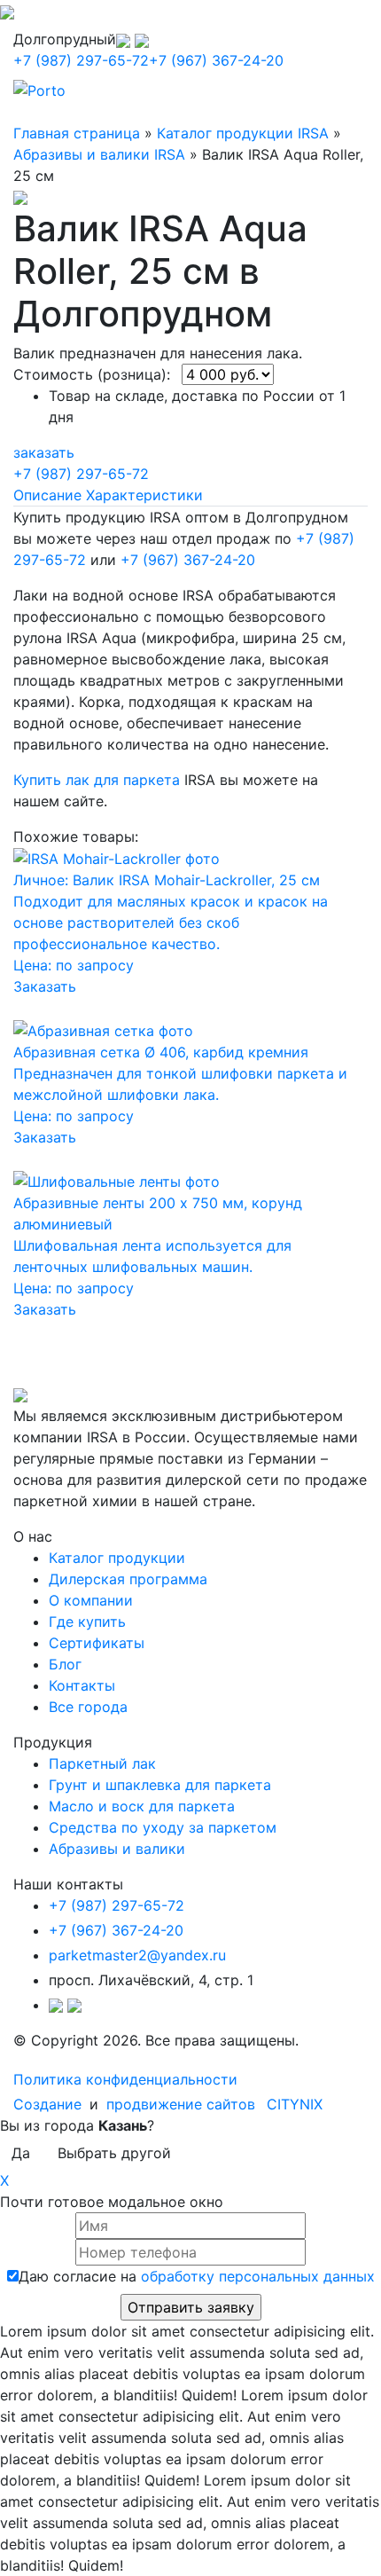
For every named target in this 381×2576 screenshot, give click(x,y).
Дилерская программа (128, 1579)
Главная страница (77, 133)
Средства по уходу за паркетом (163, 1827)
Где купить (87, 1622)
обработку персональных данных (258, 2276)
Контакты (82, 1685)
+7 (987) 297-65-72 (81, 60)
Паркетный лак (102, 1763)
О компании (91, 1600)
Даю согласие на (197, 2276)
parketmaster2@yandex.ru (137, 1955)
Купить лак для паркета (97, 780)
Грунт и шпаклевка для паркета (160, 1785)
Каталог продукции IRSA (243, 133)
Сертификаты (97, 1643)
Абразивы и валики (117, 1849)
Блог (65, 1664)
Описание (47, 495)
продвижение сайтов (181, 2104)
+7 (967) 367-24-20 (216, 60)
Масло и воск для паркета (142, 1806)
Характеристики (144, 495)
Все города (88, 1707)
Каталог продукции (117, 1558)
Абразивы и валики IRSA (99, 154)
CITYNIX (295, 2104)
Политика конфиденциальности (125, 2079)
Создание (50, 2104)
